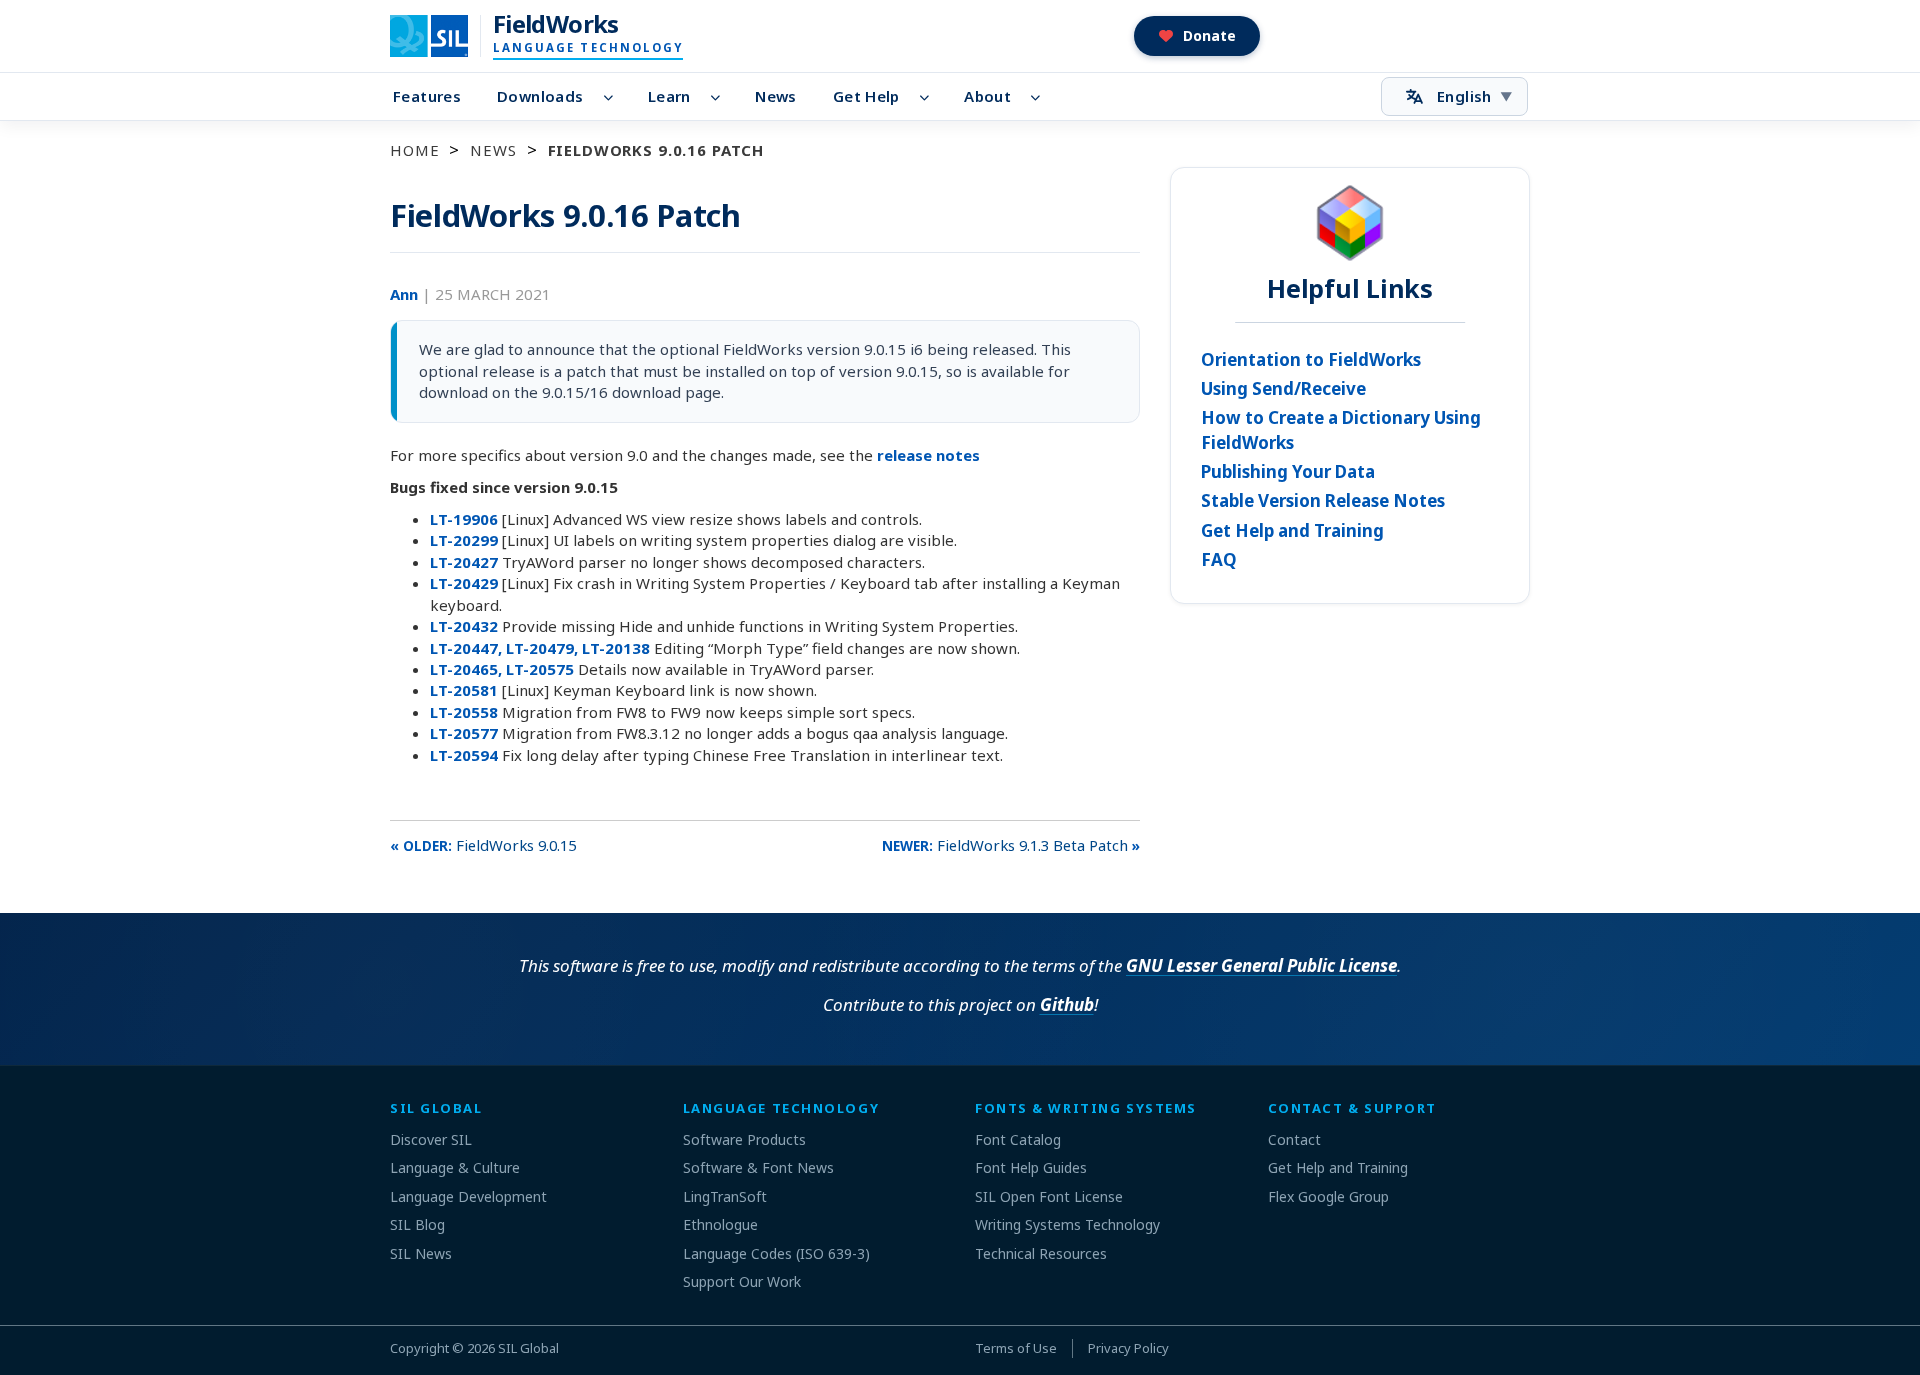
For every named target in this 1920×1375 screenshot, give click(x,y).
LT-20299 (466, 540)
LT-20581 (466, 690)
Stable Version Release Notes (1323, 500)
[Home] (441, 36)
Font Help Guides (1031, 1167)
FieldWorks (556, 24)
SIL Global (528, 1348)
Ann (406, 294)
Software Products (744, 1139)
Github (1067, 1004)
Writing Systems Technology (1067, 1224)
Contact (1294, 1139)
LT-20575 (542, 669)
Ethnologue (720, 1224)
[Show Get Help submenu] (930, 97)
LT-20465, (468, 669)
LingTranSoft (725, 1196)
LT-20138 (618, 648)
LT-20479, (544, 648)
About (987, 96)
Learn (669, 96)
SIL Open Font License (1049, 1196)
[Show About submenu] (1041, 97)
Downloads (540, 96)
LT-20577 (466, 733)
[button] (1197, 36)
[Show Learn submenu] (721, 97)
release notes (928, 455)
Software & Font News (758, 1167)
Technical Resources (1041, 1253)
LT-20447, (468, 648)
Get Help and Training (1292, 530)
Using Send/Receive (1283, 388)
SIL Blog (417, 1224)
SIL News (421, 1253)
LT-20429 (466, 583)
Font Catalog (1018, 1139)
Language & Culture (455, 1167)
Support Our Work (742, 1281)
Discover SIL (431, 1139)
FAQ (1219, 559)
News (776, 96)
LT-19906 (466, 519)
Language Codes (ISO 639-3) (776, 1253)
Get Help (866, 96)
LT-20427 (466, 562)
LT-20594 (466, 755)
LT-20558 (466, 712)
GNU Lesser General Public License (1261, 965)
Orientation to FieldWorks (1311, 359)
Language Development (468, 1196)
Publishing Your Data (1288, 471)
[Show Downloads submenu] (613, 97)
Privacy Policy (1128, 1348)
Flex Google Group (1328, 1196)
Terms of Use (1016, 1348)
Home (414, 150)
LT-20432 (466, 626)
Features (427, 96)
